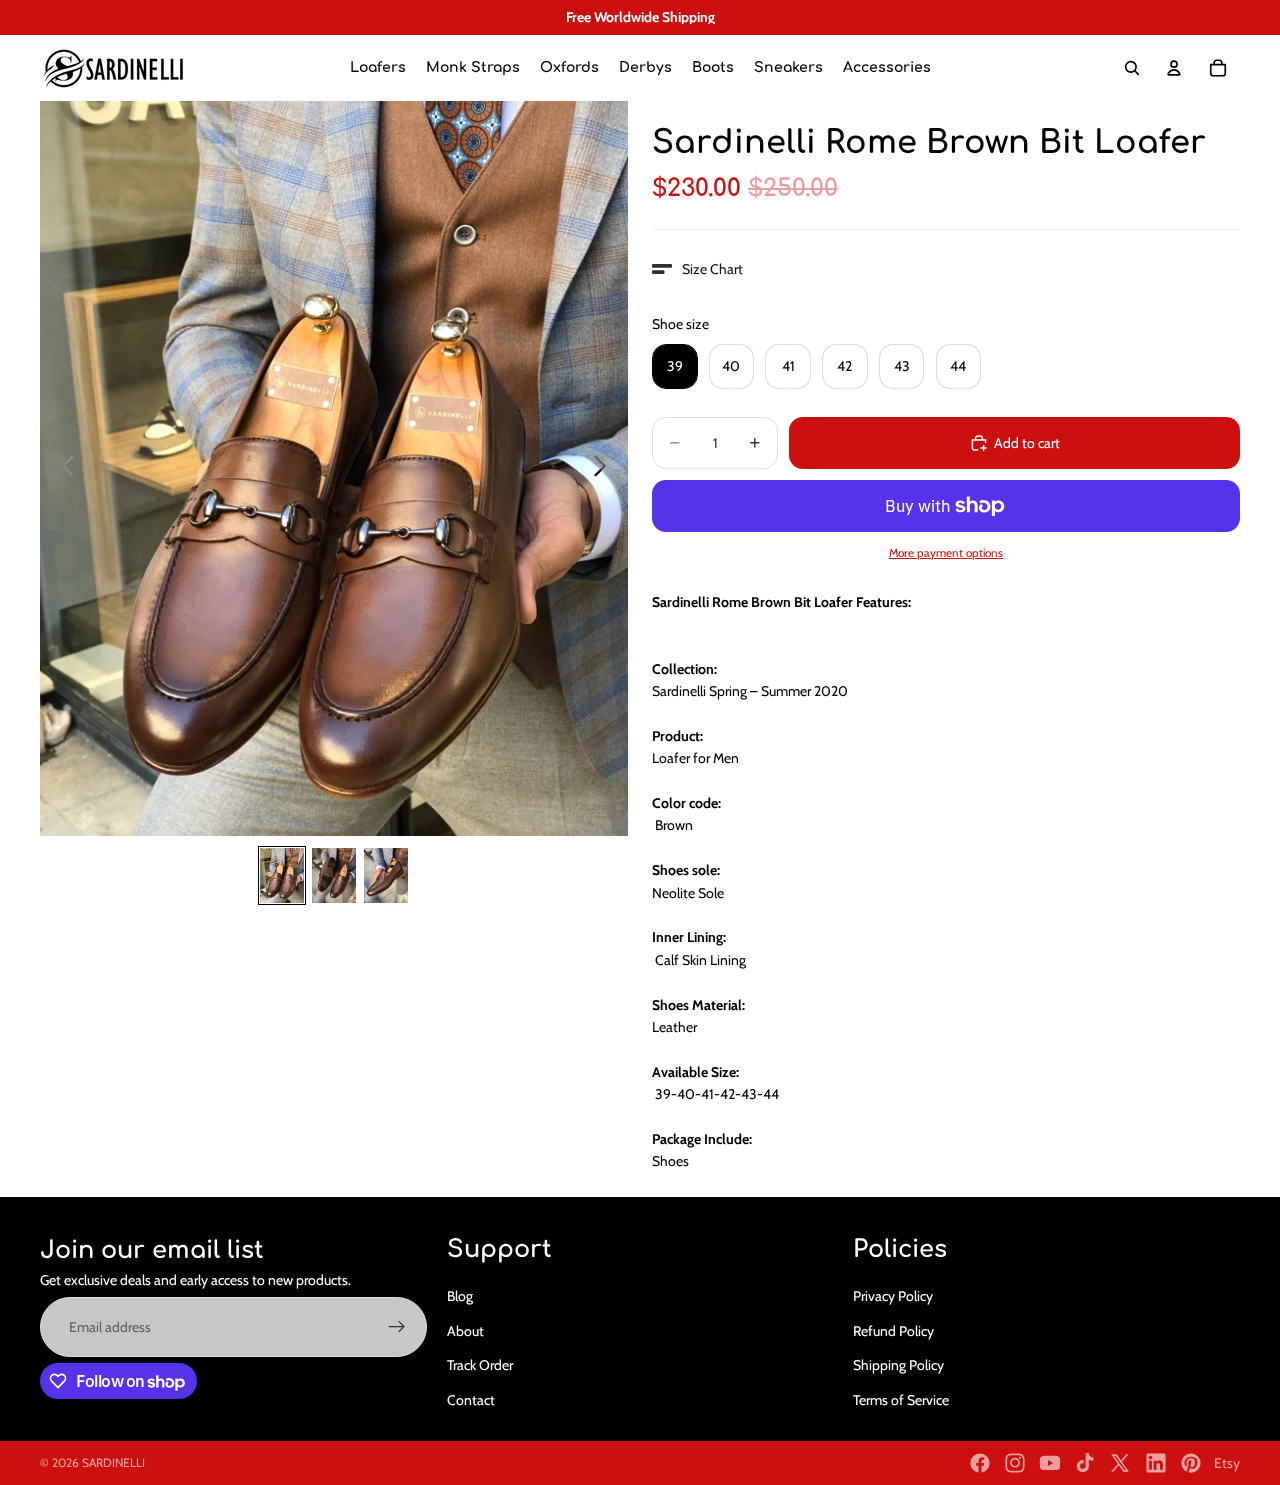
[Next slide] (605, 469)
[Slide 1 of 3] (282, 875)
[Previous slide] (62, 469)
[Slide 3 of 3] (386, 875)
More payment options (946, 553)
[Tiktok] (1085, 1463)
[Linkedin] (1156, 1463)
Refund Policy (893, 1331)
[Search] (1132, 68)
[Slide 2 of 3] (334, 875)
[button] (697, 269)
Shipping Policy (898, 1365)
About (465, 1331)
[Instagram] (1015, 1463)
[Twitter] (1120, 1463)
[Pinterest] (1191, 1463)
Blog (460, 1296)
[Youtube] (1050, 1463)
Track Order (480, 1365)
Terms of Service (901, 1400)
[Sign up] (397, 1327)
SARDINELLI (113, 1462)
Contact (471, 1400)
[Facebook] (980, 1463)
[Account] (1174, 68)
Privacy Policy (893, 1296)
